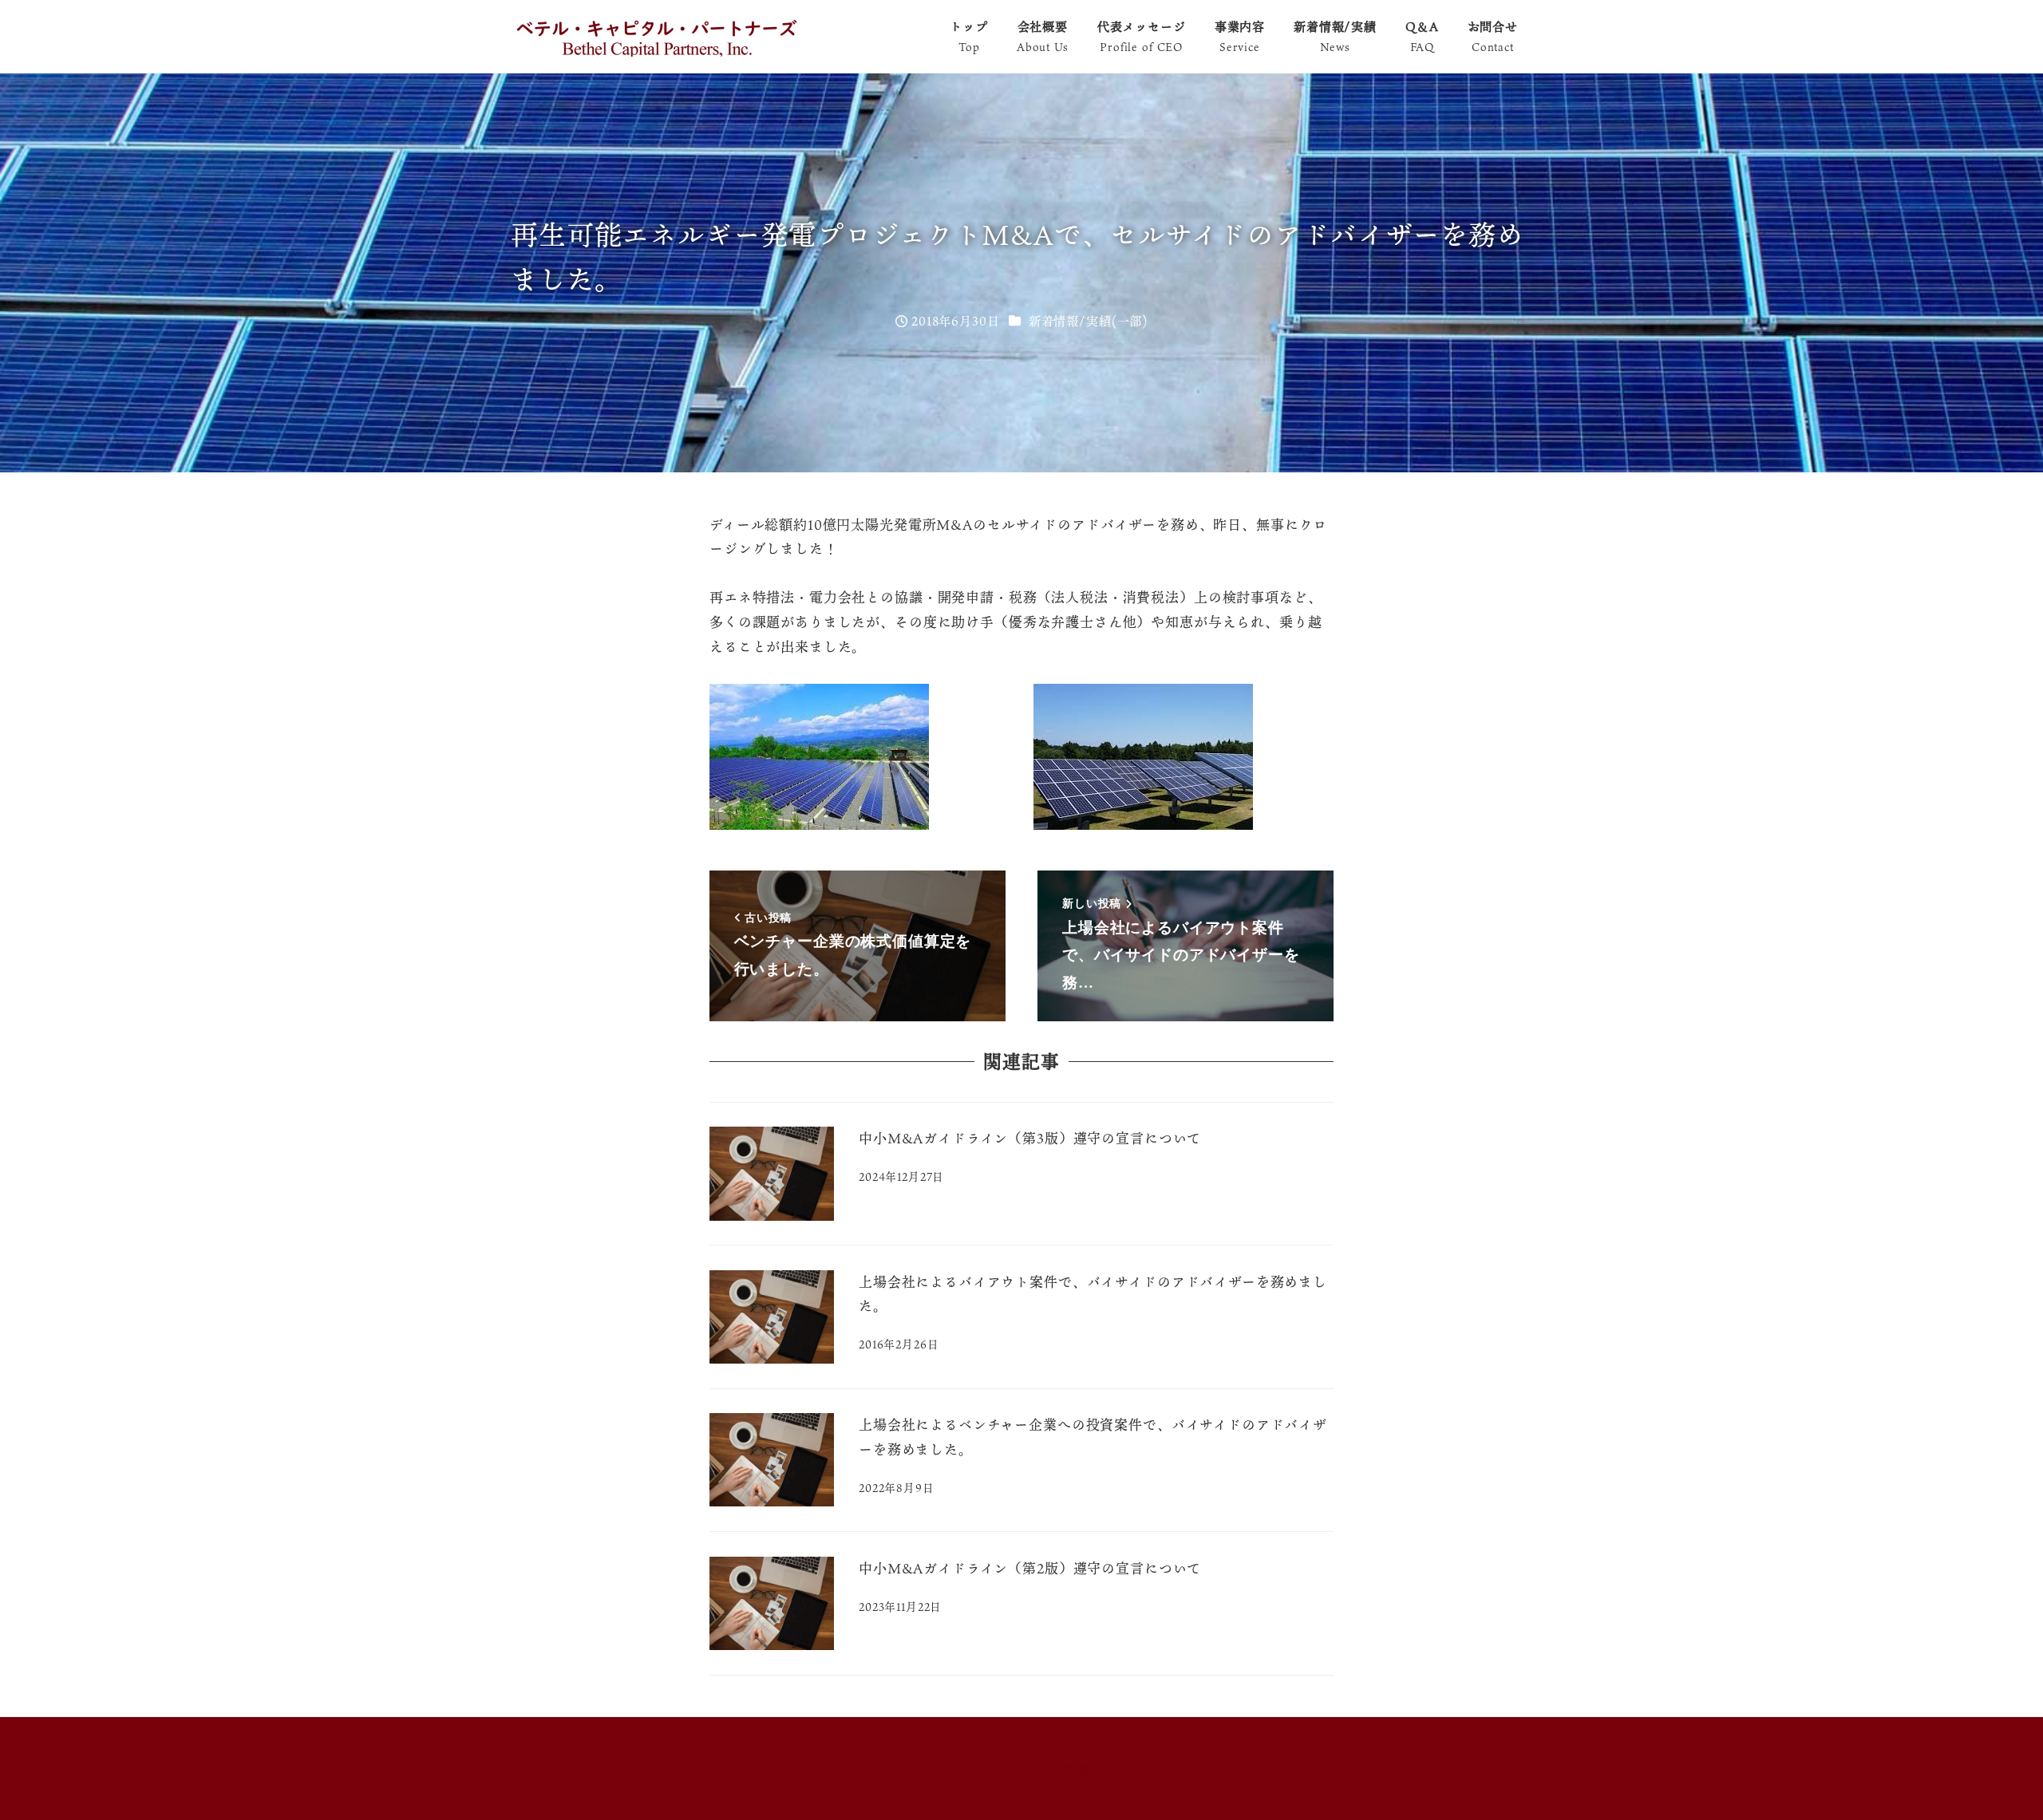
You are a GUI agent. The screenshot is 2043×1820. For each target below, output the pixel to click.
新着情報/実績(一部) (1088, 321)
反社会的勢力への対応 (1091, 1768)
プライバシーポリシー (952, 1768)
